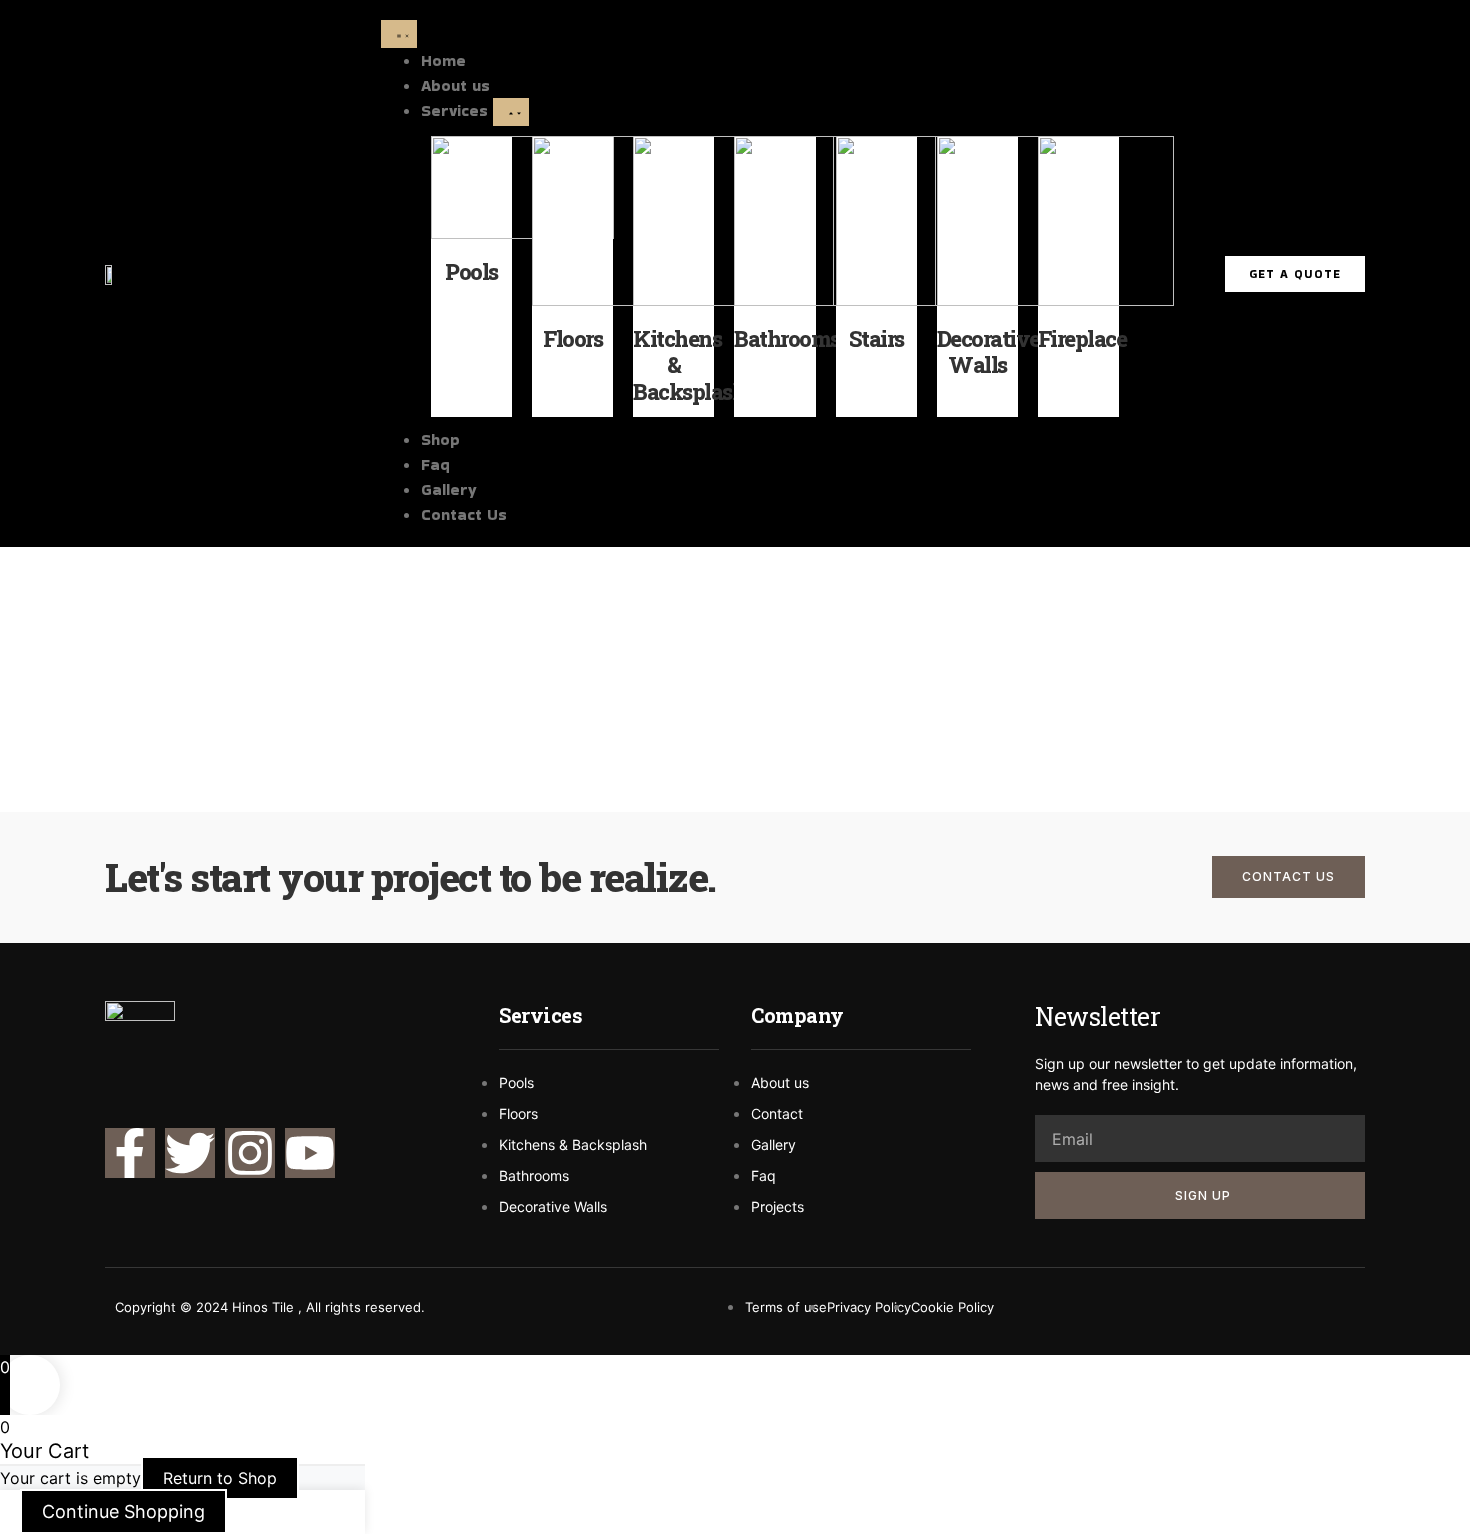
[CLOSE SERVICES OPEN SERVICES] (511, 112)
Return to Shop (220, 1478)
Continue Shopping (123, 1511)
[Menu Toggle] (399, 34)
